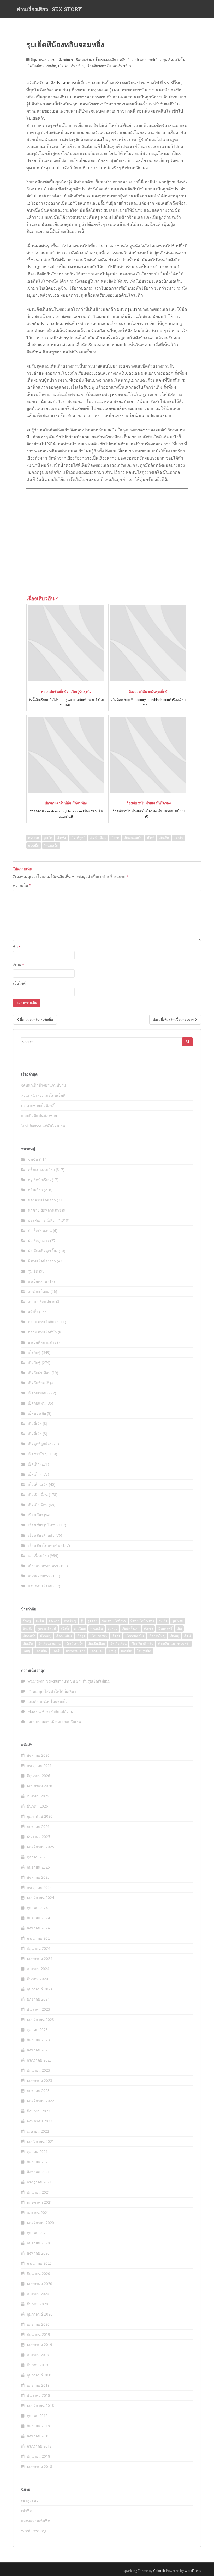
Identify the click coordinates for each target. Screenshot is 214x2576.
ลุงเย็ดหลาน (38, 1281)
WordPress (193, 2571)
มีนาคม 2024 (37, 1979)
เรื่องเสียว (78, 66)
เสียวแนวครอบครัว (43, 1566)
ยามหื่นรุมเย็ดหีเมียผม (93, 1681)
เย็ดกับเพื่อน (35, 66)
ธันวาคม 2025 (38, 1837)
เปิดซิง (61, 838)
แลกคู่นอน (97, 1651)
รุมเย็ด (168, 60)
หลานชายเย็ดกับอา (43, 1322)
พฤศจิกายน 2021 (40, 2141)
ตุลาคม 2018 (37, 2416)
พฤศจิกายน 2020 (40, 2223)
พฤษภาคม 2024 (40, 1959)
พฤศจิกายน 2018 (40, 2406)
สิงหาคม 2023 (38, 2050)
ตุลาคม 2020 (37, 2233)
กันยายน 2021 (38, 2162)
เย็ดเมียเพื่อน (38, 1495)
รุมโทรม (178, 1621)
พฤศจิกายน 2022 (40, 2101)
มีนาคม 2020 (37, 2304)
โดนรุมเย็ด (51, 845)
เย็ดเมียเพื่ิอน (118, 1644)
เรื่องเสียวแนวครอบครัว (174, 1644)
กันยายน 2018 (38, 2426)
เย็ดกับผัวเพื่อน (39, 1373)
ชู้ (82, 1621)
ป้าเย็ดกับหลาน (40, 1230)
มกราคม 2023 (38, 2091)
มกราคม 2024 (38, 1999)
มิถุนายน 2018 (38, 2456)
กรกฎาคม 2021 (39, 2182)
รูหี (112, 394)
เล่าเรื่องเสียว (122, 66)
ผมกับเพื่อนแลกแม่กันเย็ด (61, 1722)
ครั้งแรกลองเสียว (105, 60)
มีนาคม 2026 (37, 1806)
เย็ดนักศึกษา (99, 1636)
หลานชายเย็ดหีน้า (42, 1332)
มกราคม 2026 (38, 1826)
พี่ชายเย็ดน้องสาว (42, 1261)
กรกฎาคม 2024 (39, 1938)
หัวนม (37, 352)
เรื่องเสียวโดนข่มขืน (44, 1545)
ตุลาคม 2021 (37, 2152)
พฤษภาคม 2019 (40, 2345)
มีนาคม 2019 (37, 2365)
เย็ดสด (115, 838)
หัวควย (83, 437)
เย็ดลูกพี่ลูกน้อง (40, 1444)
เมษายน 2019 (38, 2355)
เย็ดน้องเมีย (37, 1413)
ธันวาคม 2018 (38, 2395)
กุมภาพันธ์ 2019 (40, 2375)
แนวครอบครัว (39, 1576)
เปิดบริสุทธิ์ (78, 838)
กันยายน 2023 (38, 2040)
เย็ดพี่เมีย (35, 1423)
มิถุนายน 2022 (38, 2111)
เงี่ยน (122, 451)
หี (71, 380)
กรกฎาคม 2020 (39, 2263)
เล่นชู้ (26, 1651)
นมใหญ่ (103, 139)
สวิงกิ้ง (179, 60)
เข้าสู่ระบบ (30, 2500)
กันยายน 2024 (38, 1918)
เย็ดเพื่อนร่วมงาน (49, 1644)
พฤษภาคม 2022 (40, 2121)
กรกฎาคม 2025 (39, 1887)
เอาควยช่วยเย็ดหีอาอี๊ (38, 1105)
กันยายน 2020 (38, 2243)
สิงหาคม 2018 (38, 2436)
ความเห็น (22, 885)
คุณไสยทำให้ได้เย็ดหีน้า (57, 1691)
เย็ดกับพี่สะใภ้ (38, 1383)
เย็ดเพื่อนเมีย (38, 1484)
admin (68, 60)
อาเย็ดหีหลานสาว (42, 1342)
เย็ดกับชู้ (34, 1352)
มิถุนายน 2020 (38, 2273)
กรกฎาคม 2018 (39, 2446)
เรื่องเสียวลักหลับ (99, 66)
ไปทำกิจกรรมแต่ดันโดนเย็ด (43, 1126)
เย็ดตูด (81, 1636)
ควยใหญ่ (70, 1621)
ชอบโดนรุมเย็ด (55, 1701)
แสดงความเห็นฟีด (36, 2521)
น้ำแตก (141, 415)
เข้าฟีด (27, 2510)
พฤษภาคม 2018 (40, 2466)
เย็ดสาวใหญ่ (38, 1454)
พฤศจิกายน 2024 (40, 1898)
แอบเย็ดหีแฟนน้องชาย (39, 1116)
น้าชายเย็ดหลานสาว (44, 1210)
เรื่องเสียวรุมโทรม (42, 1525)
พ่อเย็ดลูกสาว (38, 1241)
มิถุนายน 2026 (38, 1776)
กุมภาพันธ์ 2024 (40, 1989)
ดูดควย (92, 1621)
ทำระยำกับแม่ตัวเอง (58, 1712)
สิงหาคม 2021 (38, 2172)
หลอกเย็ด (97, 1628)
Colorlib (159, 2571)
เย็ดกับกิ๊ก (29, 1636)
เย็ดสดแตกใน (133, 838)
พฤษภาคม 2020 (40, 2284)
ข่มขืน (86, 60)
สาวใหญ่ (80, 1628)
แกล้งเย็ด (41, 1651)
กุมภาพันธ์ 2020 (40, 2314)
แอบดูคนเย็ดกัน (40, 1586)
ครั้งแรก (34, 838)
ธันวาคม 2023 (38, 2009)
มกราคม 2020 (38, 2324)
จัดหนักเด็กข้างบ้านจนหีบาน (44, 1085)
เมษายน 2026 (38, 1796)
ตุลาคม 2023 (37, 2030)
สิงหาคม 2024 (38, 1928)
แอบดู (112, 1651)
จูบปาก (134, 309)
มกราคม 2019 (38, 2385)
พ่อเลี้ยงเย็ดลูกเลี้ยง (43, 1251)
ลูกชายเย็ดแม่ (39, 1291)
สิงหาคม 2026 (38, 1755)
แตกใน (178, 838)
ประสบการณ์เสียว (148, 60)
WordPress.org (34, 2531)
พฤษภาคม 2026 (40, 1786)
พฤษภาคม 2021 (40, 2202)
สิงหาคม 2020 (38, 2253)
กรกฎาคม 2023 (39, 2060)
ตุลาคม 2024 (37, 1908)
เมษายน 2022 (38, 2131)
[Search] (188, 1042)
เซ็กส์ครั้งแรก (131, 1628)
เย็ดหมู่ (174, 1636)
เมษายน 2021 (38, 2212)
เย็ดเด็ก (51, 66)
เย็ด (179, 1628)
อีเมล (19, 965)
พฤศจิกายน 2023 (40, 2019)
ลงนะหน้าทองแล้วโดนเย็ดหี (43, 1095)
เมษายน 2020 (38, 2294)
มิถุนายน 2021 (38, 2192)
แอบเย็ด (34, 845)
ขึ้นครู (27, 1621)
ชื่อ (17, 946)
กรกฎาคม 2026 (39, 1765)
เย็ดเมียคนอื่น (74, 1644)
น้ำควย (67, 465)
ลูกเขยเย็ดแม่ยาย (41, 1302)
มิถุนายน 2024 (38, 1948)
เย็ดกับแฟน (37, 1403)
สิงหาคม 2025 (38, 1877)
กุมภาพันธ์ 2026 (40, 1816)
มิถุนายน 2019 (38, 2334)
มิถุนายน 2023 (38, 2070)
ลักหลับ (28, 1628)
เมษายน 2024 (38, 1969)
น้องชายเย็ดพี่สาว (42, 1200)
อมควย (112, 1628)
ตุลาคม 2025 (37, 1857)
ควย (144, 430)
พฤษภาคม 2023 (40, 2080)
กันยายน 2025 (38, 1867)
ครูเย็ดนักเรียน (39, 1180)
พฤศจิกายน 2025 (40, 1847)
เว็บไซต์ (19, 983)
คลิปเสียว (127, 60)
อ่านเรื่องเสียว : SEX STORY (49, 9)
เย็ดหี (151, 838)
